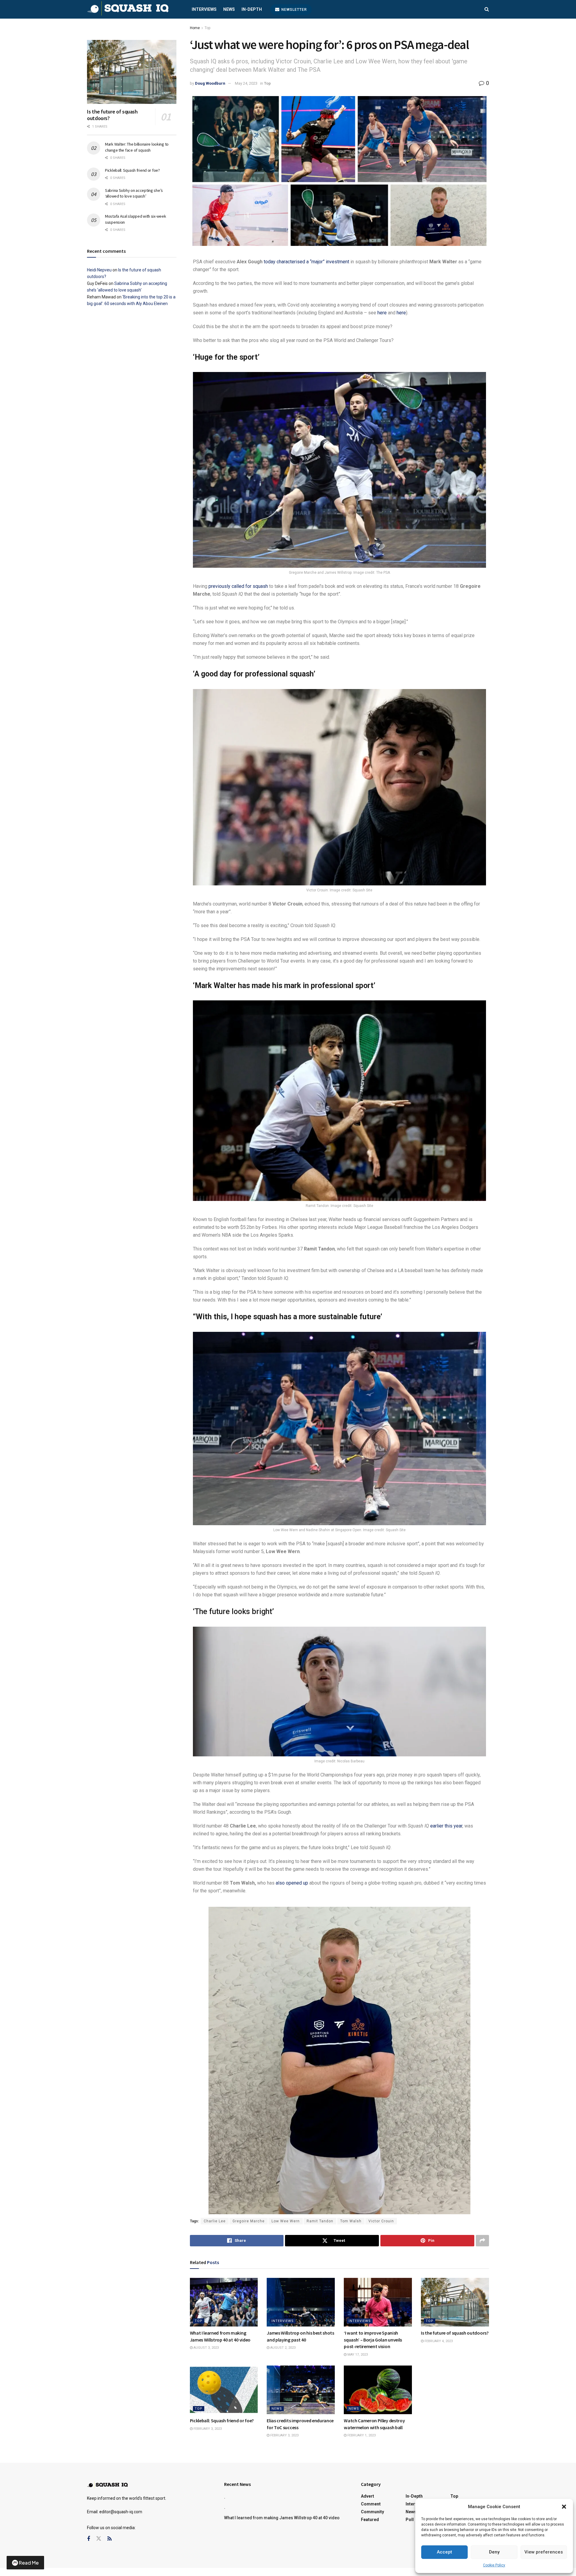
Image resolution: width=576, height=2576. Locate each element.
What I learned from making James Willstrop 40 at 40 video (282, 2518)
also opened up (292, 1883)
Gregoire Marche (249, 2221)
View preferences (544, 2552)
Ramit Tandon (320, 2221)
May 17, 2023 (357, 2355)
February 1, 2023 (361, 2435)
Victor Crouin (381, 2221)
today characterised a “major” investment (306, 262)
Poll (410, 2520)
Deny (494, 2552)
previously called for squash (238, 586)
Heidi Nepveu (99, 270)
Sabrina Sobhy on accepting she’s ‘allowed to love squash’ (134, 193)
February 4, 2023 (438, 2341)
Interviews (204, 9)
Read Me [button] (29, 2563)
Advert (367, 2496)
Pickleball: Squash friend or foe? (222, 2420)
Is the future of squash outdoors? (455, 2333)
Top (207, 28)
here (382, 313)
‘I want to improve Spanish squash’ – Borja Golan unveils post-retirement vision (373, 2340)
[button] (564, 2507)
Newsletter (294, 10)
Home (195, 28)
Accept (444, 2552)
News (229, 9)
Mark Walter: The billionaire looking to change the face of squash (137, 147)
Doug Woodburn (210, 83)
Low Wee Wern (286, 2221)
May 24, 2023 (246, 83)
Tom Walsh (351, 2221)
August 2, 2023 (282, 2348)
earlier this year (446, 1826)
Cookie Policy (494, 2565)
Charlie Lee (215, 2221)
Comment (371, 2504)
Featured (370, 2520)
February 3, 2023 (207, 2429)
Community (372, 2512)
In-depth (252, 9)
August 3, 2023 (206, 2348)
